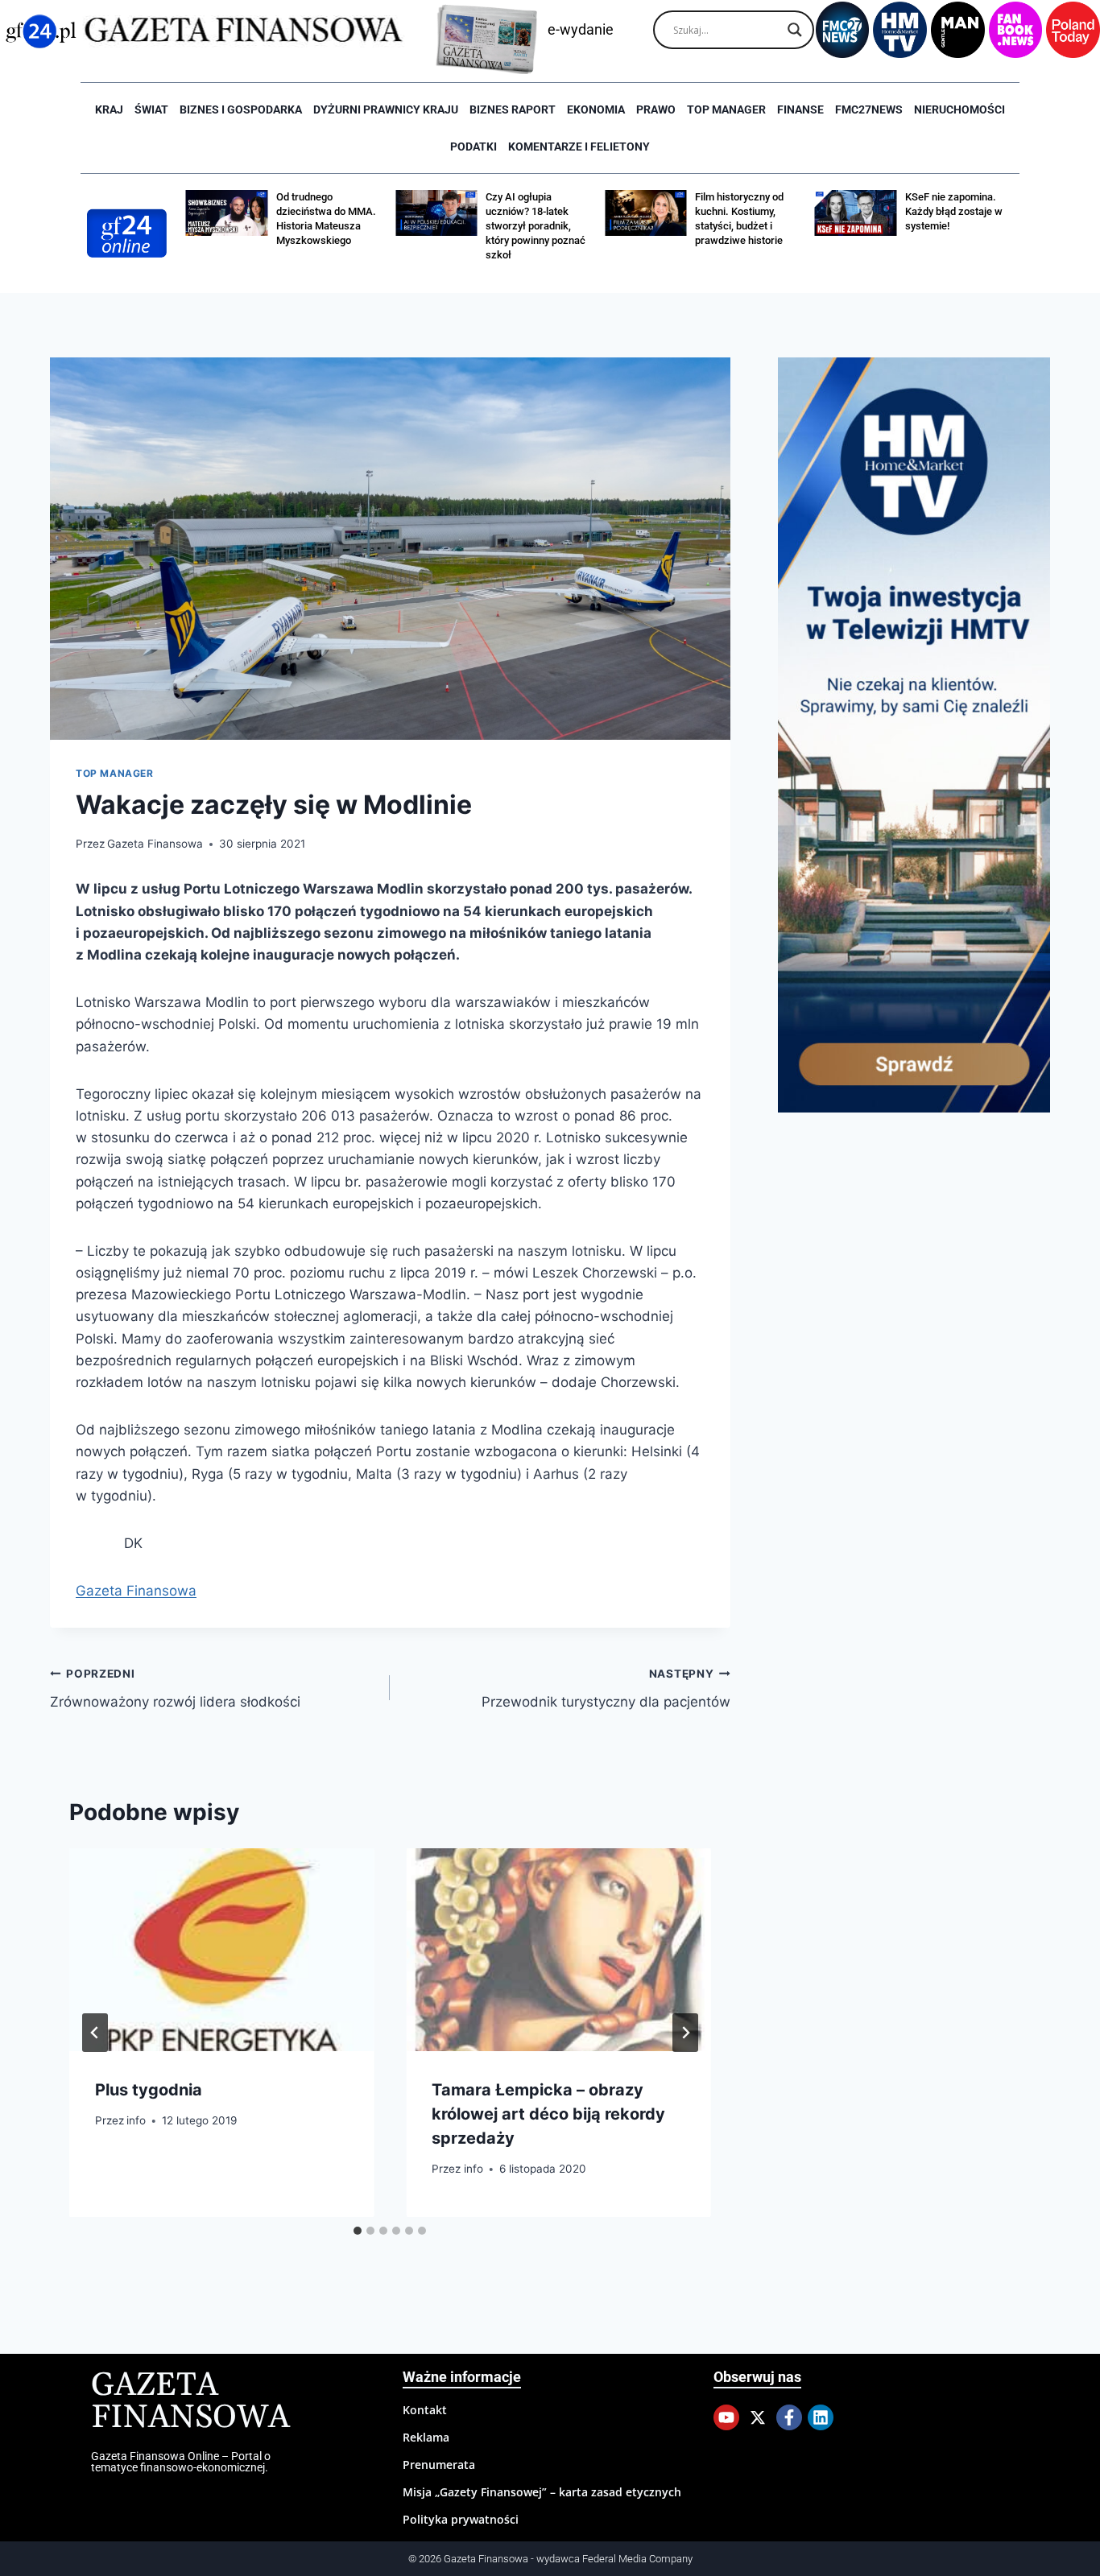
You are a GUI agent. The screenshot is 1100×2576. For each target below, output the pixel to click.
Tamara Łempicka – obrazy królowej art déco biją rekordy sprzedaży (548, 2113)
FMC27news (869, 109)
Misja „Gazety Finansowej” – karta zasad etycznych (542, 2492)
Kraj (109, 109)
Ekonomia (596, 109)
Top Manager (726, 109)
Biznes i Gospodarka (241, 109)
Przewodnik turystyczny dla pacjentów (606, 1688)
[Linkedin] (821, 2417)
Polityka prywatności (461, 2519)
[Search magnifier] (795, 30)
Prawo (656, 109)
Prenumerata (439, 2465)
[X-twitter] (758, 2417)
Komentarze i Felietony (579, 147)
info (136, 2120)
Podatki (473, 147)
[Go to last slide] (95, 2033)
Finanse (800, 109)
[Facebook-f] (789, 2417)
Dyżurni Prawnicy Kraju (386, 109)
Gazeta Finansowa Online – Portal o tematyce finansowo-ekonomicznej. (181, 2462)
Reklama (426, 2437)
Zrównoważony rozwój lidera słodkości (175, 1688)
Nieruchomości (959, 109)
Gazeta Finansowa (155, 844)
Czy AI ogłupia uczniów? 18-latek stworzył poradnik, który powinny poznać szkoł (536, 226)
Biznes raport (513, 109)
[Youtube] (726, 2417)
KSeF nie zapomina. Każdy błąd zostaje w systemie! (954, 211)
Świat (151, 109)
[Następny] (685, 2033)
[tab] (358, 2231)
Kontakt (425, 2410)
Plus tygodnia (149, 2089)
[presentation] (221, 1950)
